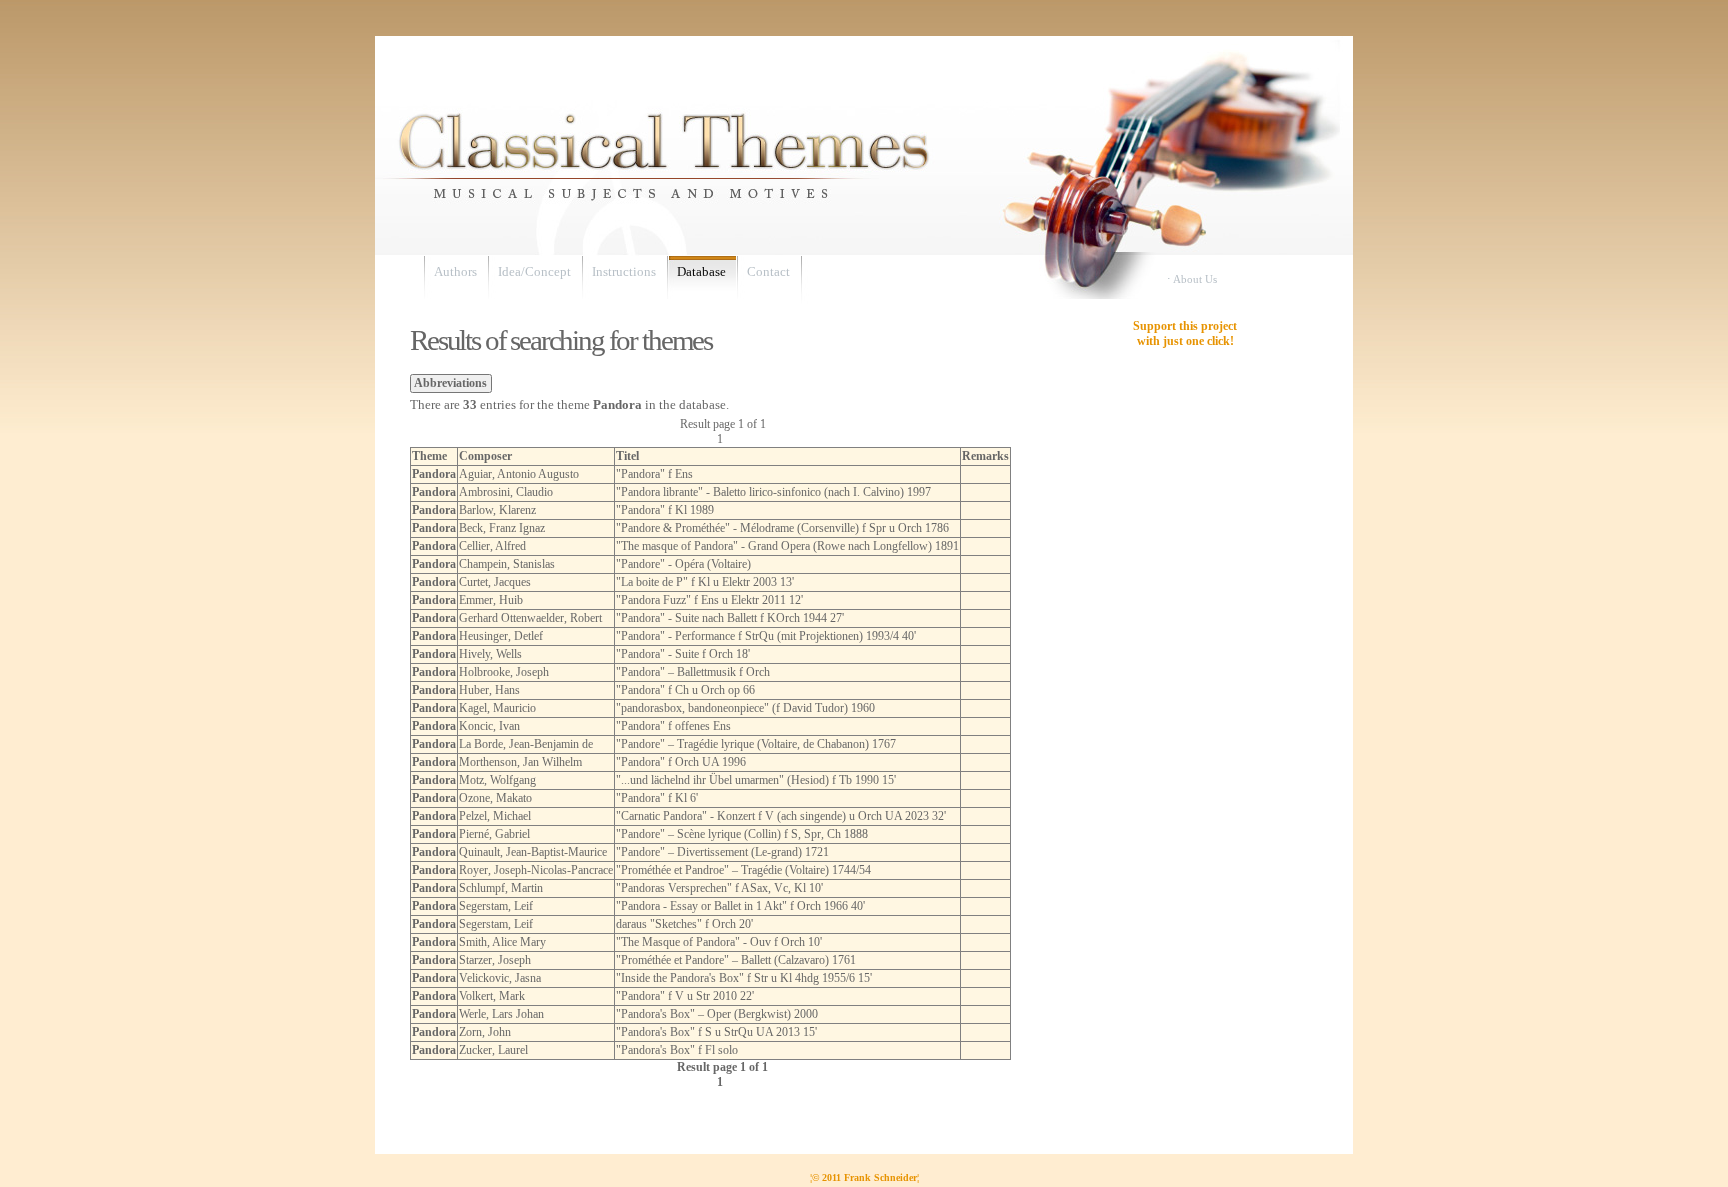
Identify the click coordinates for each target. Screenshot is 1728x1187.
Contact (768, 271)
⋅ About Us (1192, 279)
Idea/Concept (534, 271)
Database (701, 271)
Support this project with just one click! (1185, 333)
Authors (455, 271)
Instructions (624, 271)
